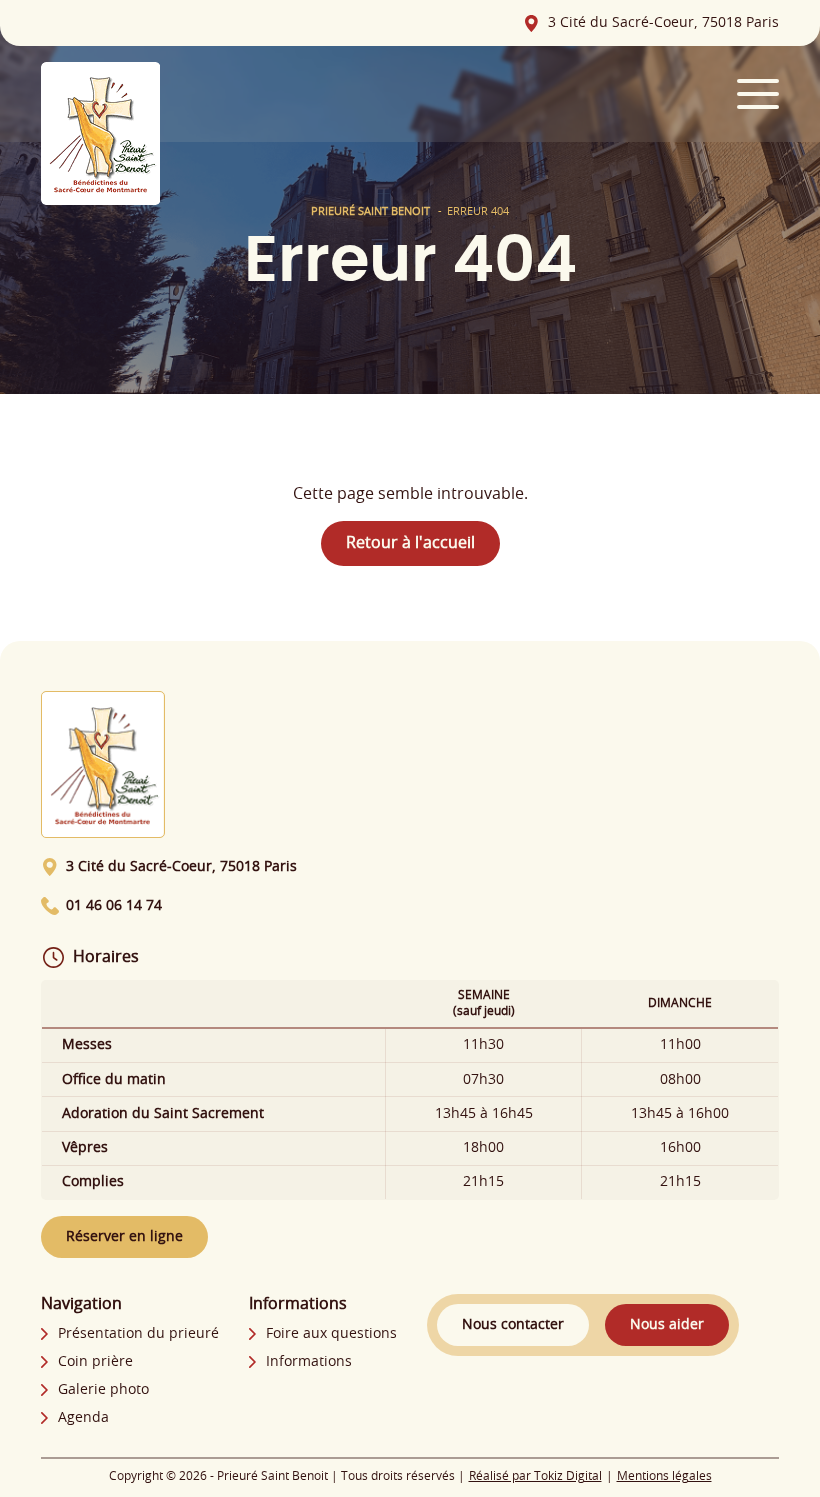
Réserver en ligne (124, 1237)
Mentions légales (664, 1476)
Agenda (83, 1418)
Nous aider (667, 1325)
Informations (309, 1362)
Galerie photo (103, 1390)
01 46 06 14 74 (114, 906)
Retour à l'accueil (410, 543)
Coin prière (95, 1362)
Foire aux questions (331, 1334)
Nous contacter (513, 1325)
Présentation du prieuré (138, 1334)
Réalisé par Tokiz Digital (535, 1476)
